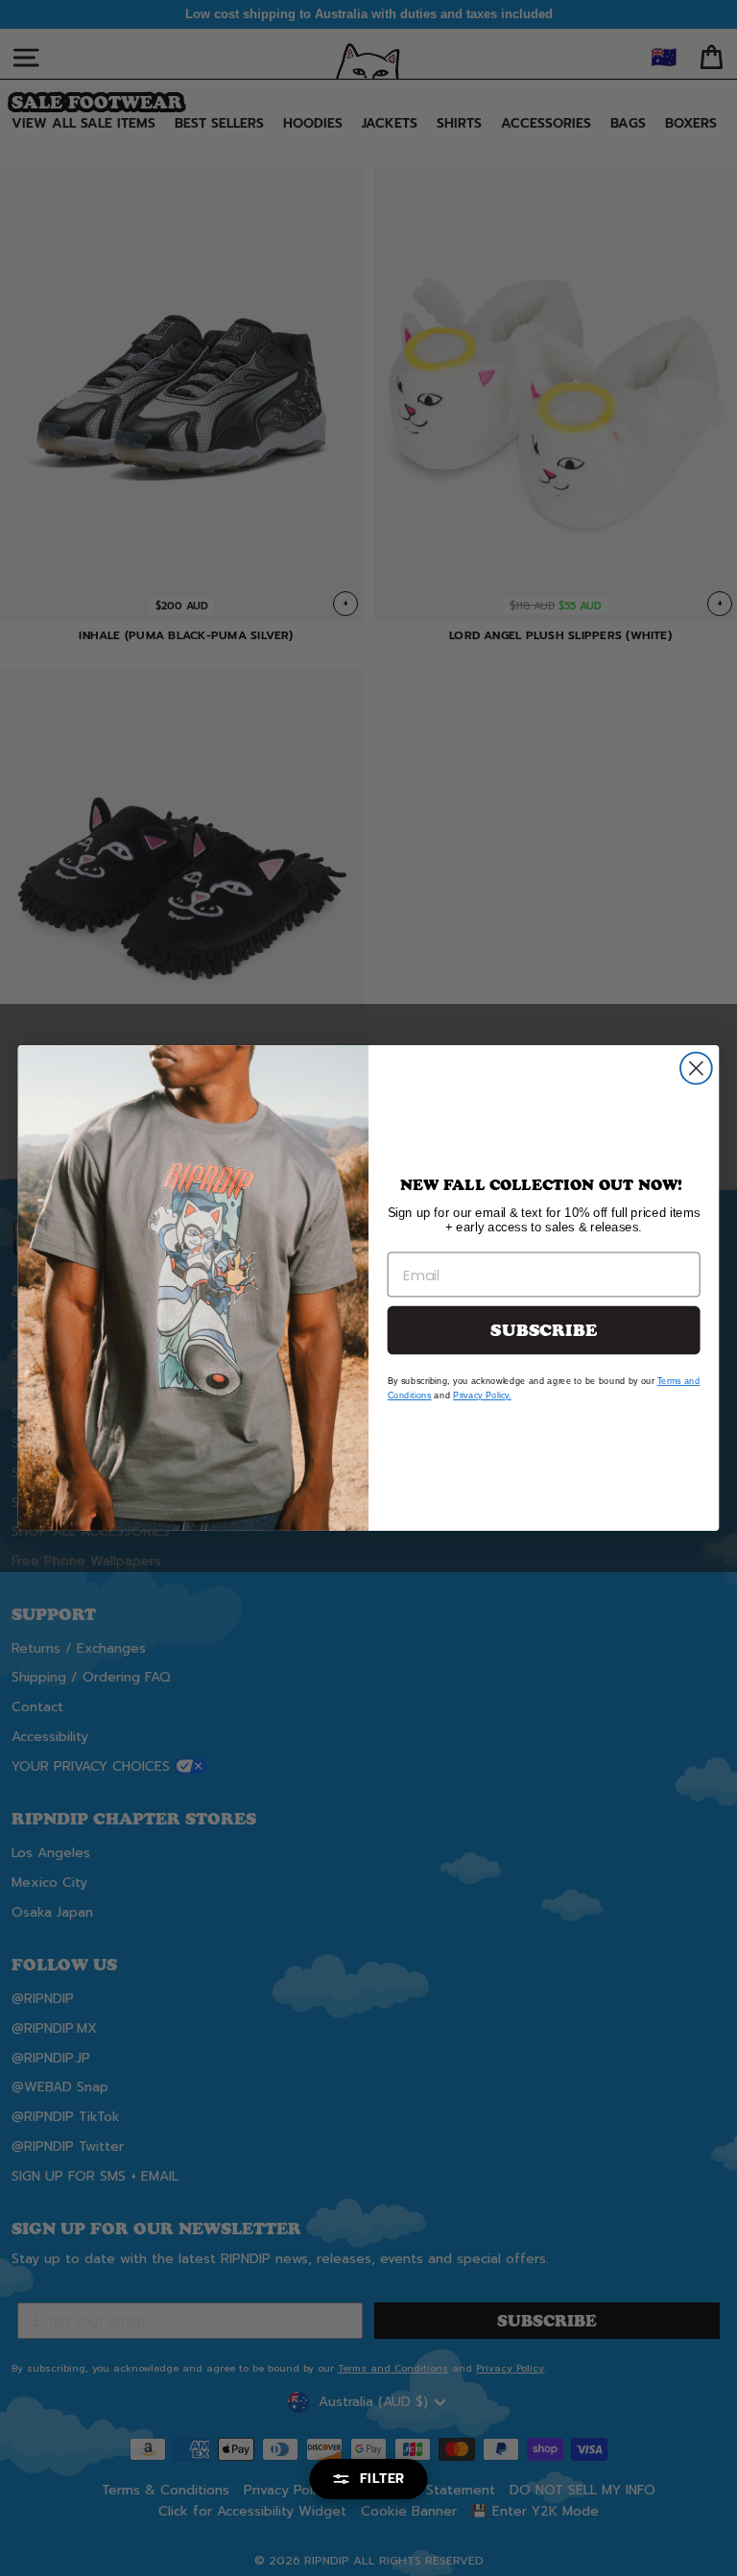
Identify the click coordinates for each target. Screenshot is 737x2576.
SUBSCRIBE (544, 1331)
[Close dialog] (696, 1069)
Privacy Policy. (482, 1395)
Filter (382, 2479)
